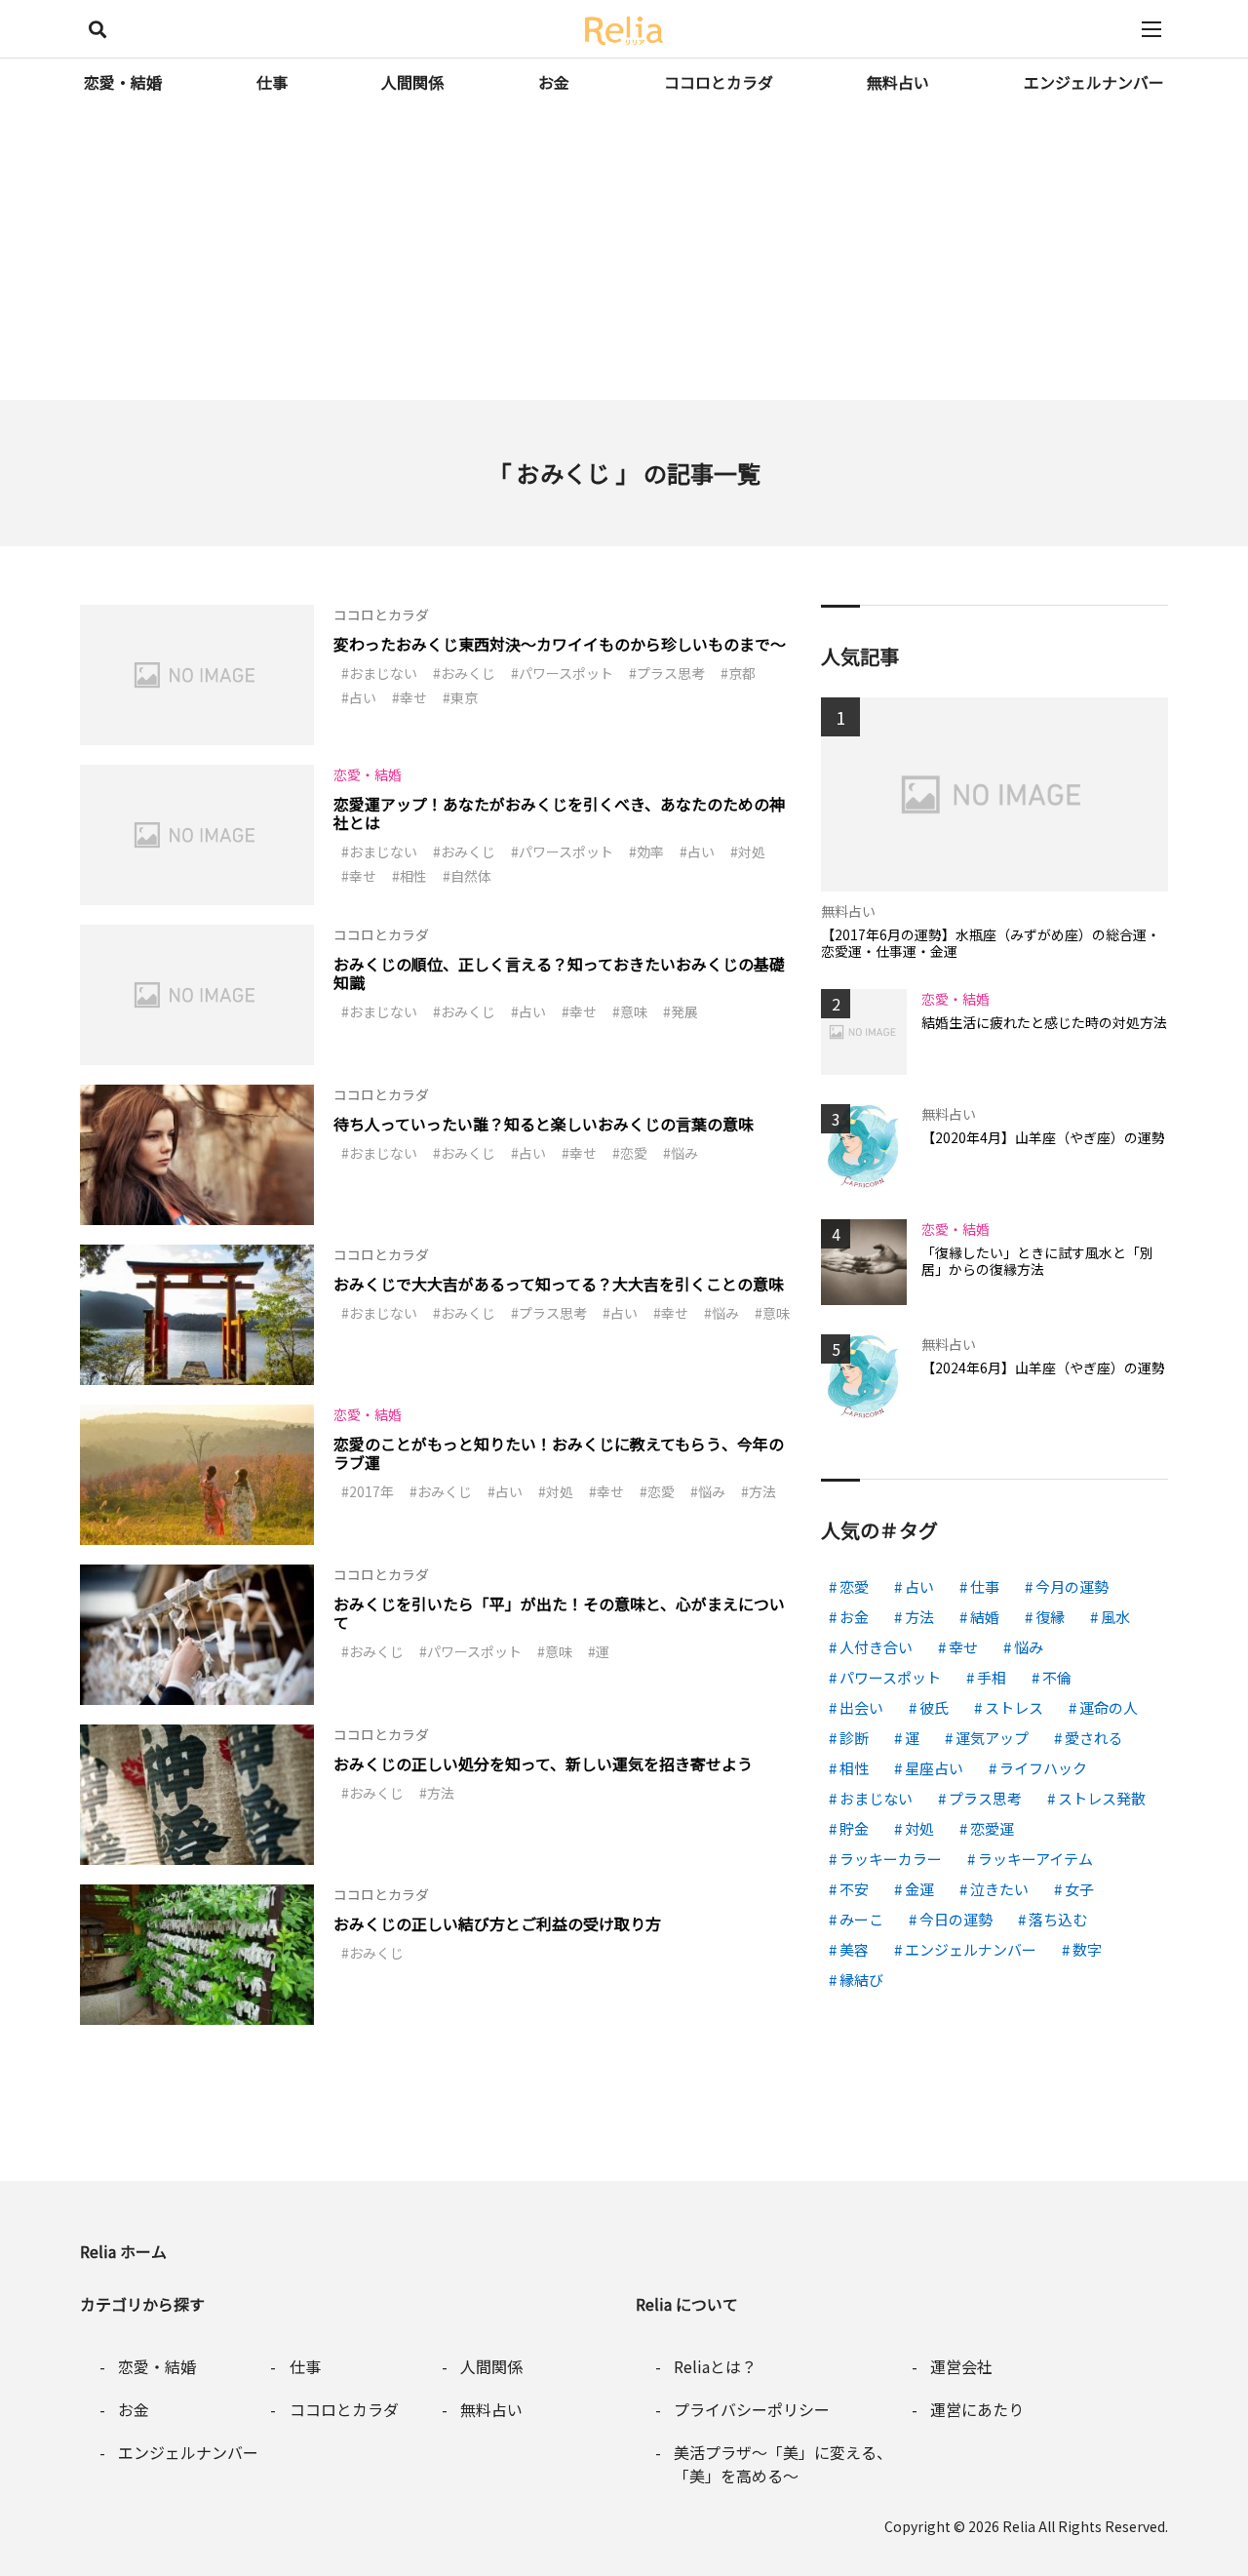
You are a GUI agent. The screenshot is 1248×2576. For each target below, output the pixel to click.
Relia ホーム (123, 2251)
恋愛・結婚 (123, 82)
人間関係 (412, 82)
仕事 (272, 82)
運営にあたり (977, 2409)
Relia (1019, 2526)
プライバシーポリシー (752, 2409)
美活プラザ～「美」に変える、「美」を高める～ (783, 2464)
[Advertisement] (624, 254)
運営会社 (961, 2366)
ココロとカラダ (719, 82)
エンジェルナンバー (1094, 82)
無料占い (898, 82)
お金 (554, 82)
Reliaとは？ (715, 2366)
